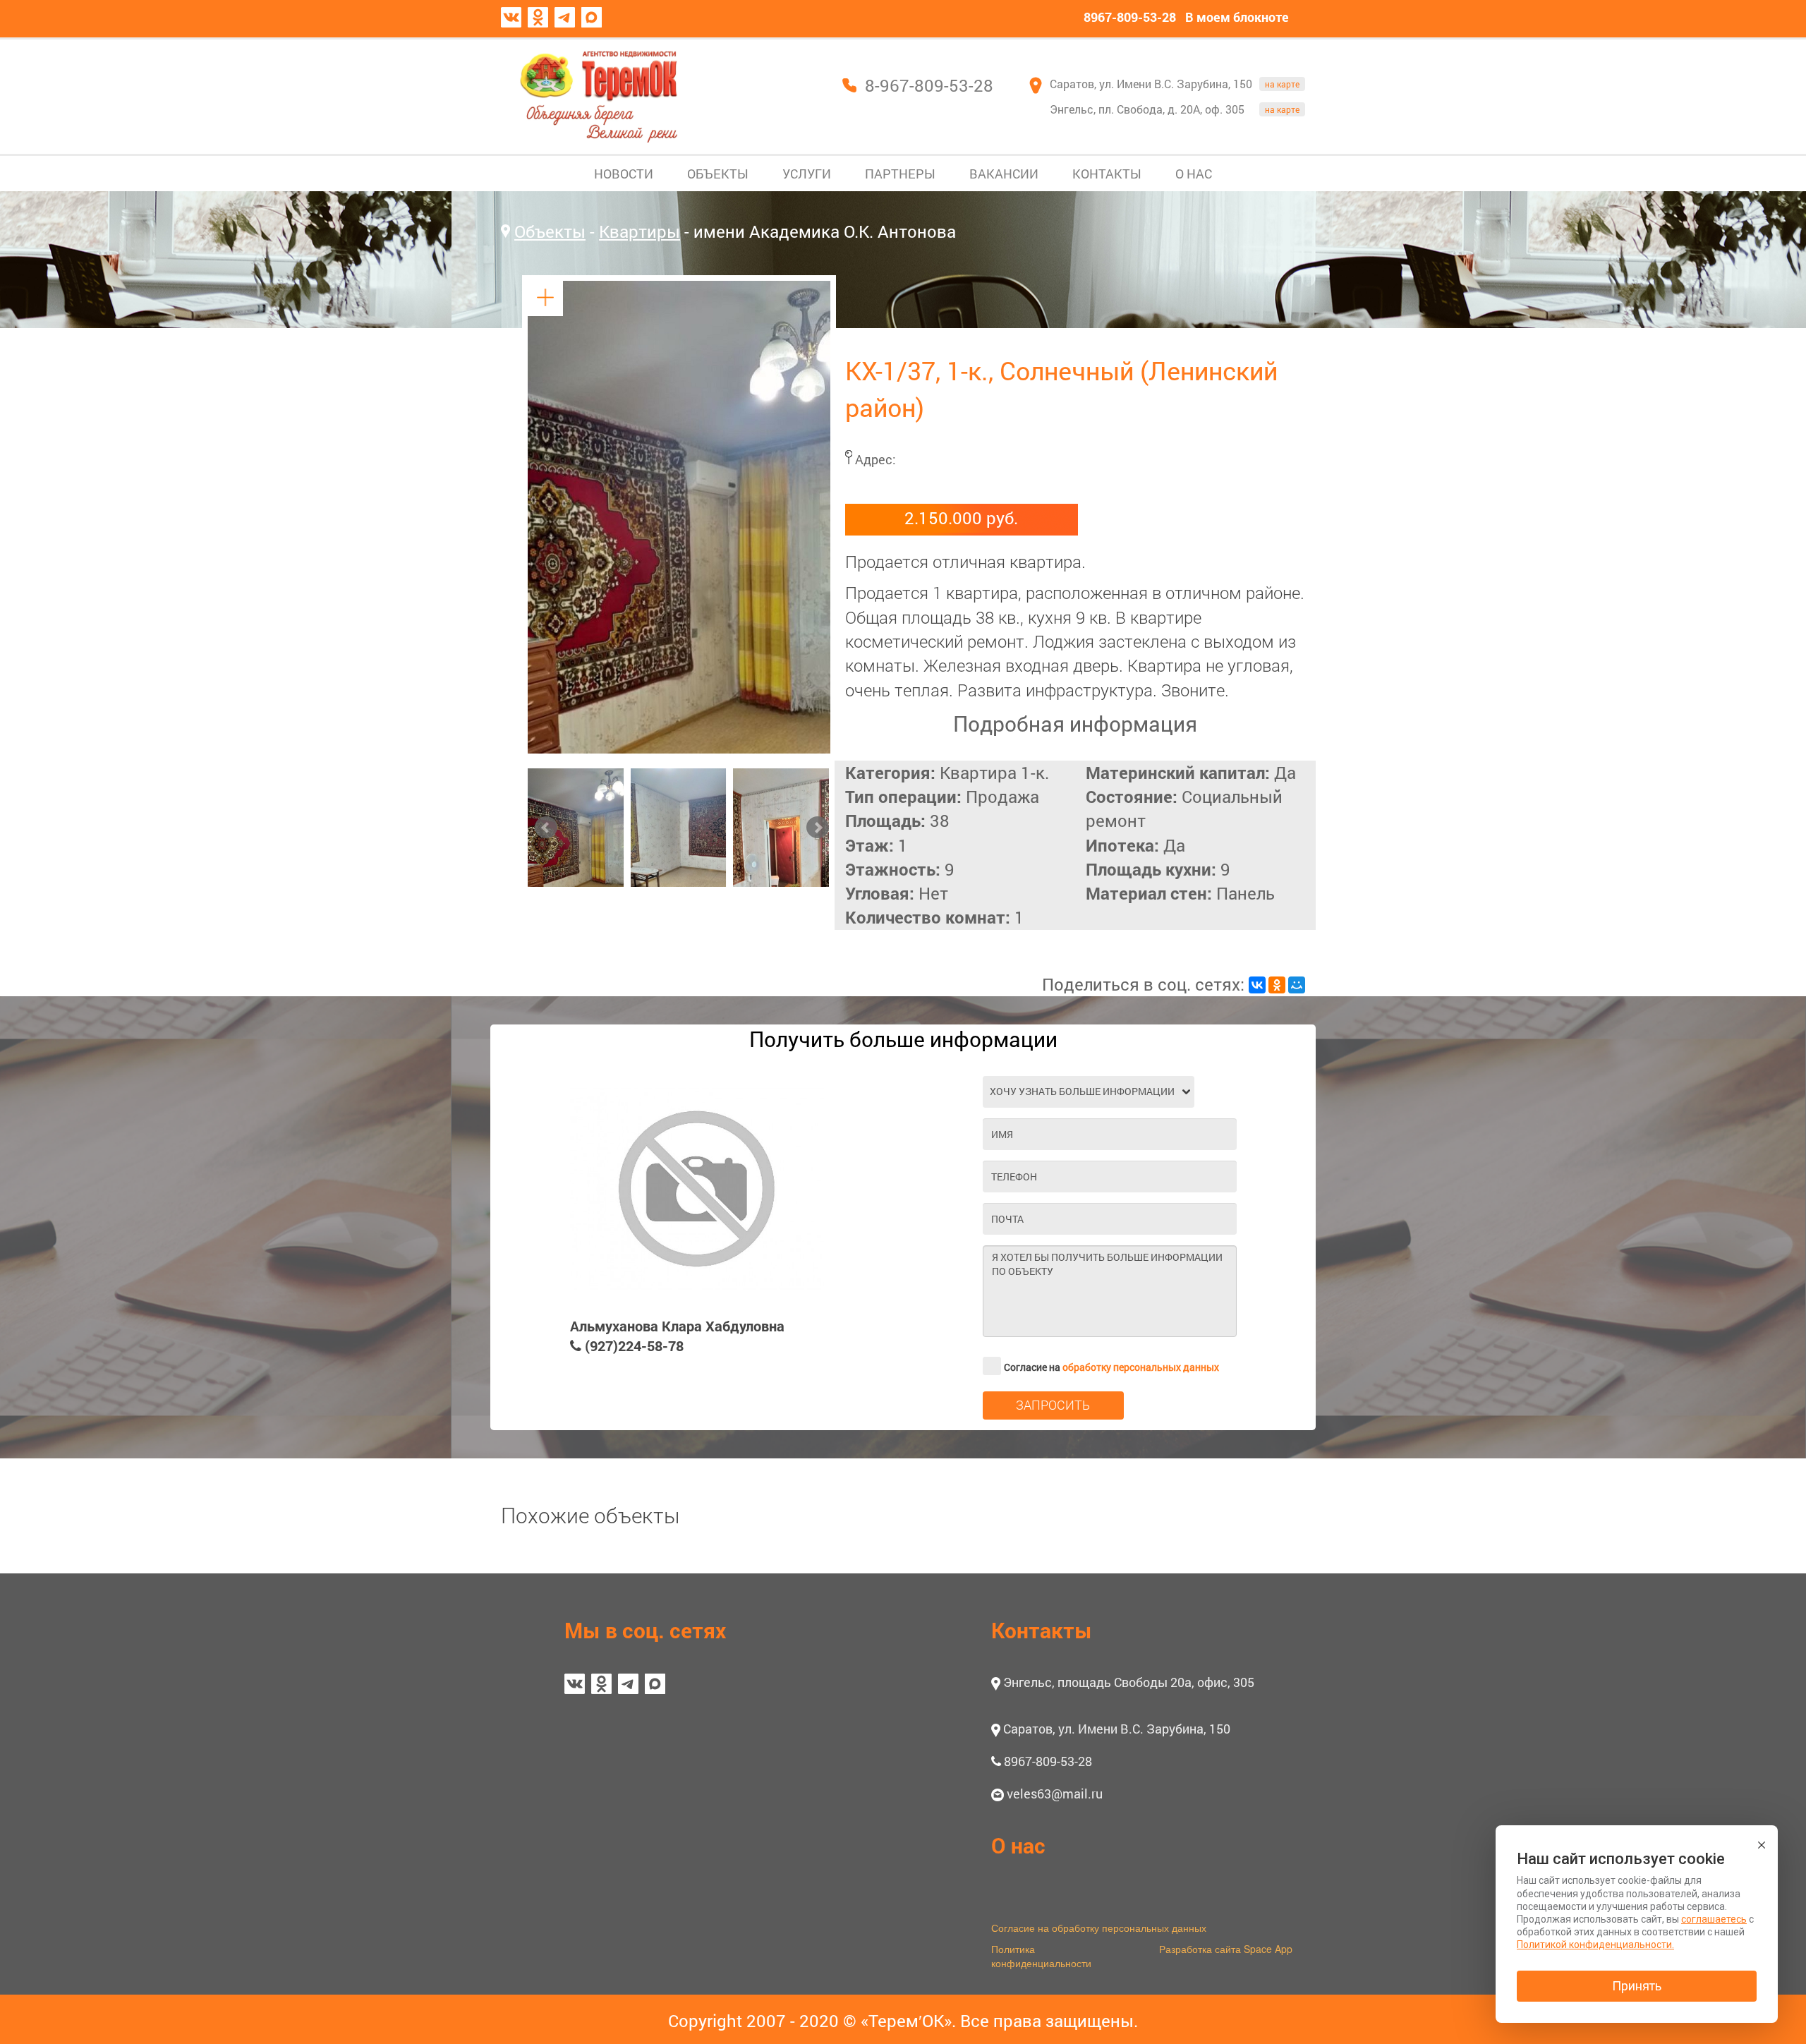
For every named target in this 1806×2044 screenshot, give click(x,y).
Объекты (550, 231)
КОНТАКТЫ (1107, 174)
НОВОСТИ (624, 174)
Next (818, 828)
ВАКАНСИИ (1004, 174)
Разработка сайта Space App (1226, 1949)
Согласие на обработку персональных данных (1099, 1928)
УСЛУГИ (807, 174)
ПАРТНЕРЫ (900, 174)
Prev (546, 828)
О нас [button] (1018, 1845)
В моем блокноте (1237, 17)
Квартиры (640, 231)
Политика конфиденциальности (1041, 1956)
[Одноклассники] (1277, 985)
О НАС (1194, 174)
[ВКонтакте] (1257, 985)
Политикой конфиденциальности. (1595, 1945)
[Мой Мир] (1297, 985)
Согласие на (1111, 1367)
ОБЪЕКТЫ (718, 174)
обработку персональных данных (1141, 1367)
